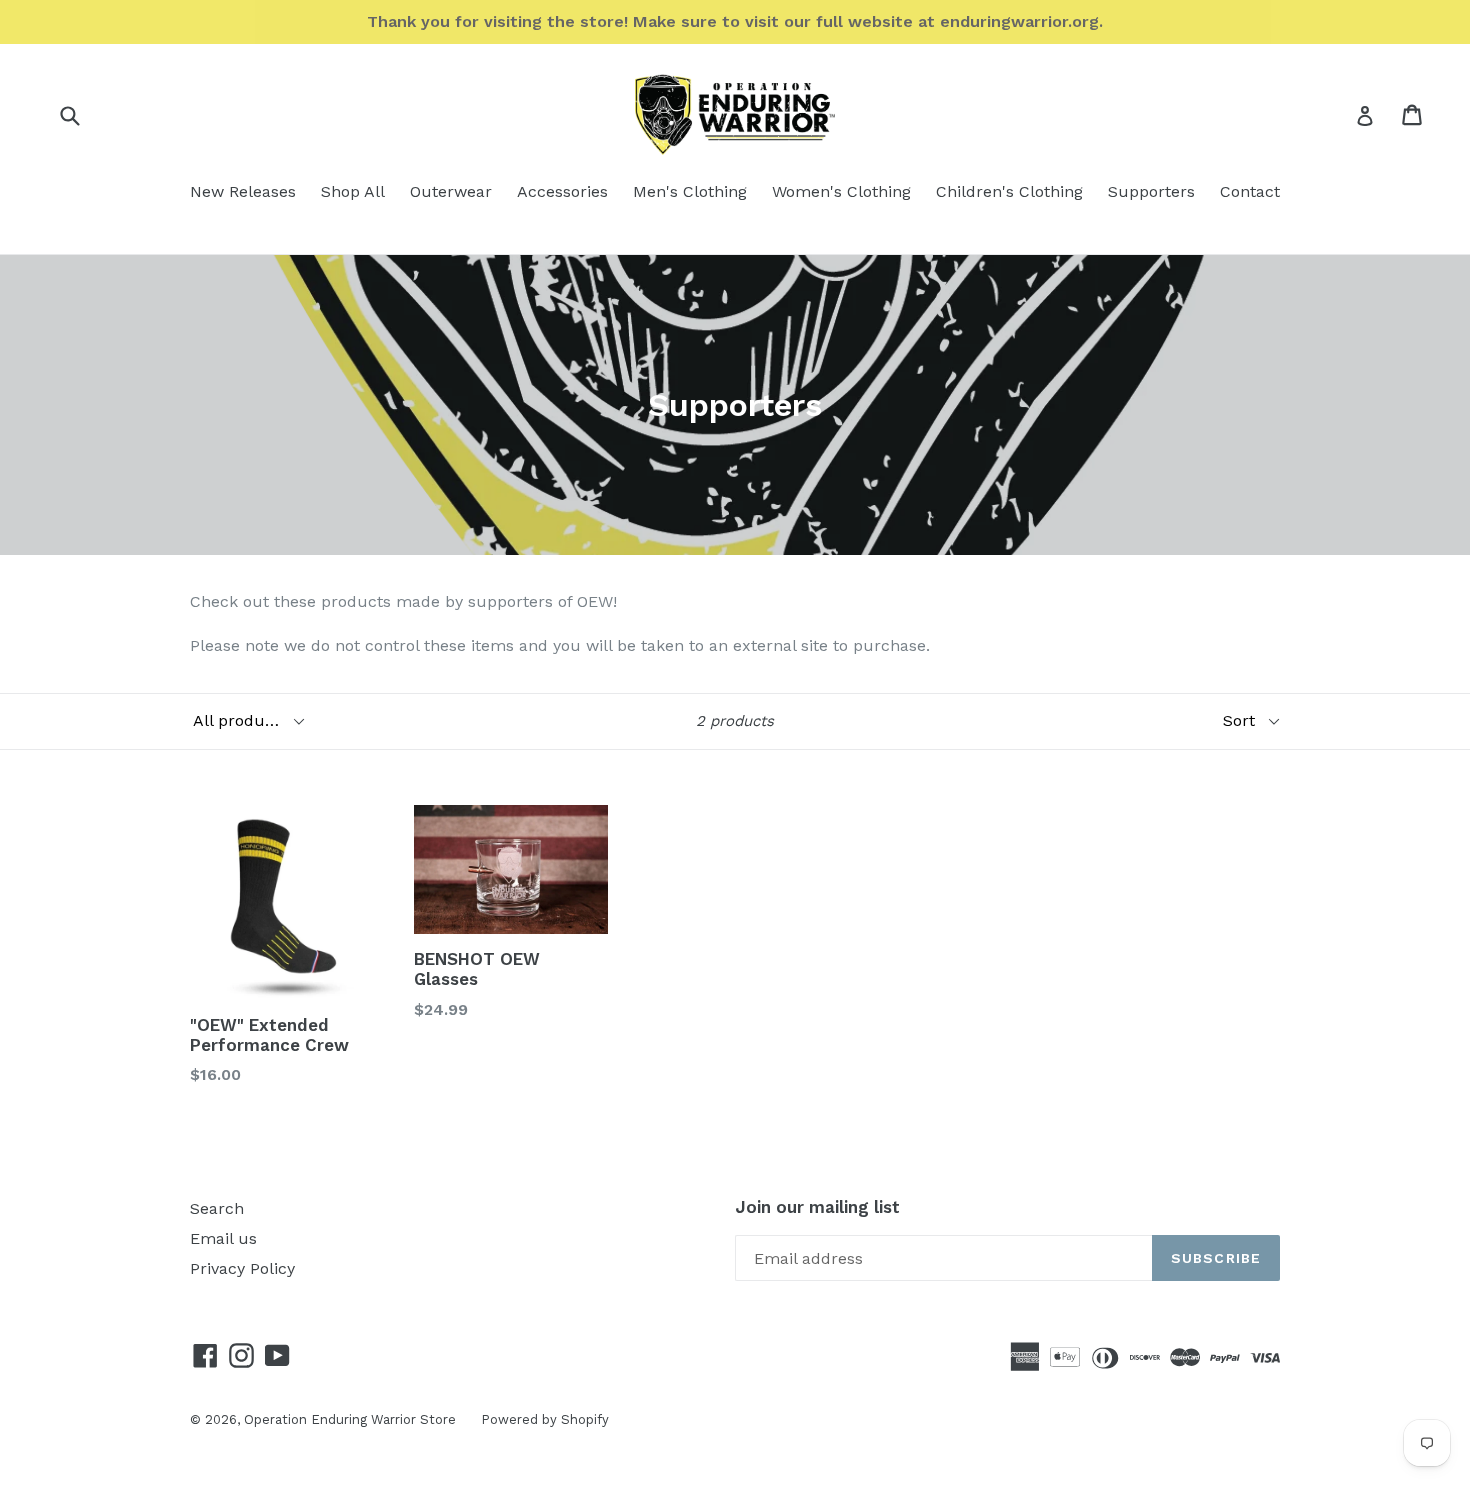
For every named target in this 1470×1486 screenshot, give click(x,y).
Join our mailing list (817, 1207)
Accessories (562, 191)
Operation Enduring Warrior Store (350, 1419)
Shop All (353, 191)
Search (217, 1208)
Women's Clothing (841, 191)
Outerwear (451, 191)
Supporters (1151, 191)
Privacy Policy (242, 1268)
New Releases (243, 191)
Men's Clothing (690, 191)
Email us (223, 1238)
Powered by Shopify (545, 1419)
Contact (1250, 191)
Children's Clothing (1009, 191)
